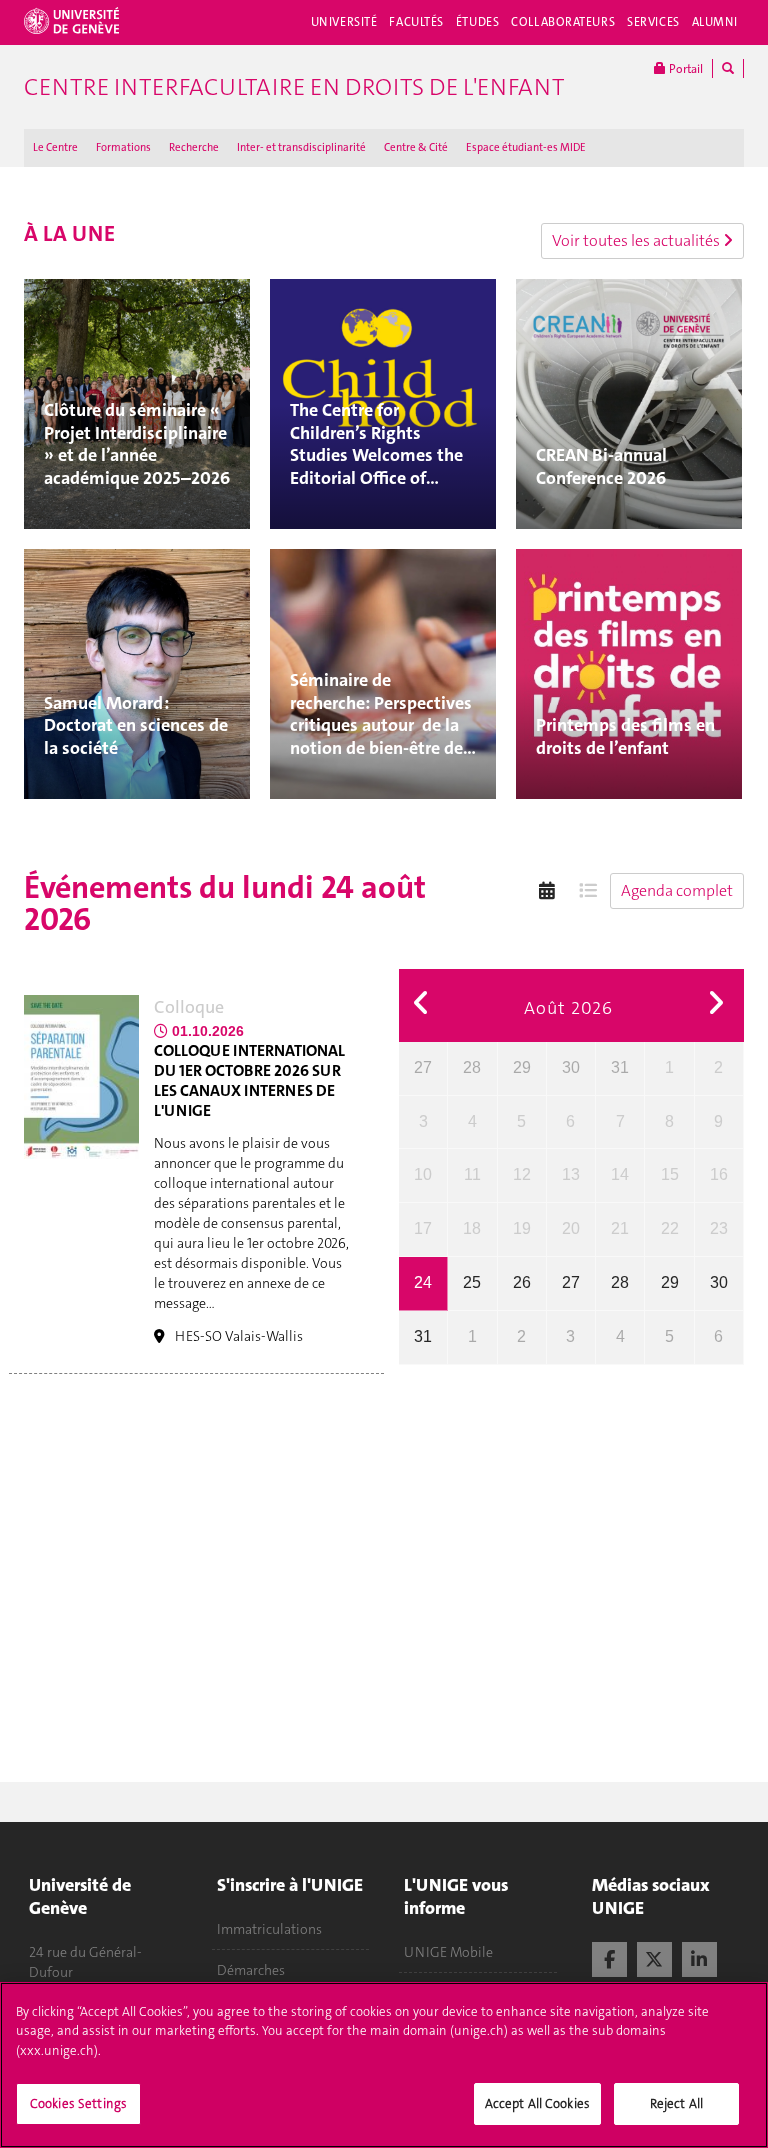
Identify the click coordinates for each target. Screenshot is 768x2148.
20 (571, 1228)
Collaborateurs (563, 22)
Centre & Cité (416, 147)
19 (522, 1228)
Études (477, 22)
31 (620, 1067)
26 (522, 1282)
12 (522, 1174)
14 (620, 1174)
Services (653, 22)
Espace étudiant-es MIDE (526, 147)
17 (423, 1228)
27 (423, 1067)
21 (620, 1228)
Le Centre (55, 147)
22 (670, 1228)
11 (472, 1174)
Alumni (715, 22)
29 (522, 1067)
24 (423, 1282)
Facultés (416, 22)
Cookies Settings (78, 2103)
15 (670, 1174)
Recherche (194, 147)
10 (423, 1174)
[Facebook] (609, 1957)
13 (571, 1174)
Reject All (676, 2103)
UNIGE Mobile (448, 1952)
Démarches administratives (264, 1980)
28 (472, 1067)
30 (571, 1067)
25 (472, 1282)
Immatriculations (269, 1929)
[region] (384, 2065)
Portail (684, 69)
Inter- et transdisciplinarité (301, 147)
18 (472, 1228)
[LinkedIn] (699, 1957)
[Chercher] (728, 68)
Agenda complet (677, 890)
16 (719, 1174)
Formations (123, 147)
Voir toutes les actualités (637, 240)
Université (344, 22)
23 (719, 1228)
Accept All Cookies (537, 2103)
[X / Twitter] (654, 1957)
